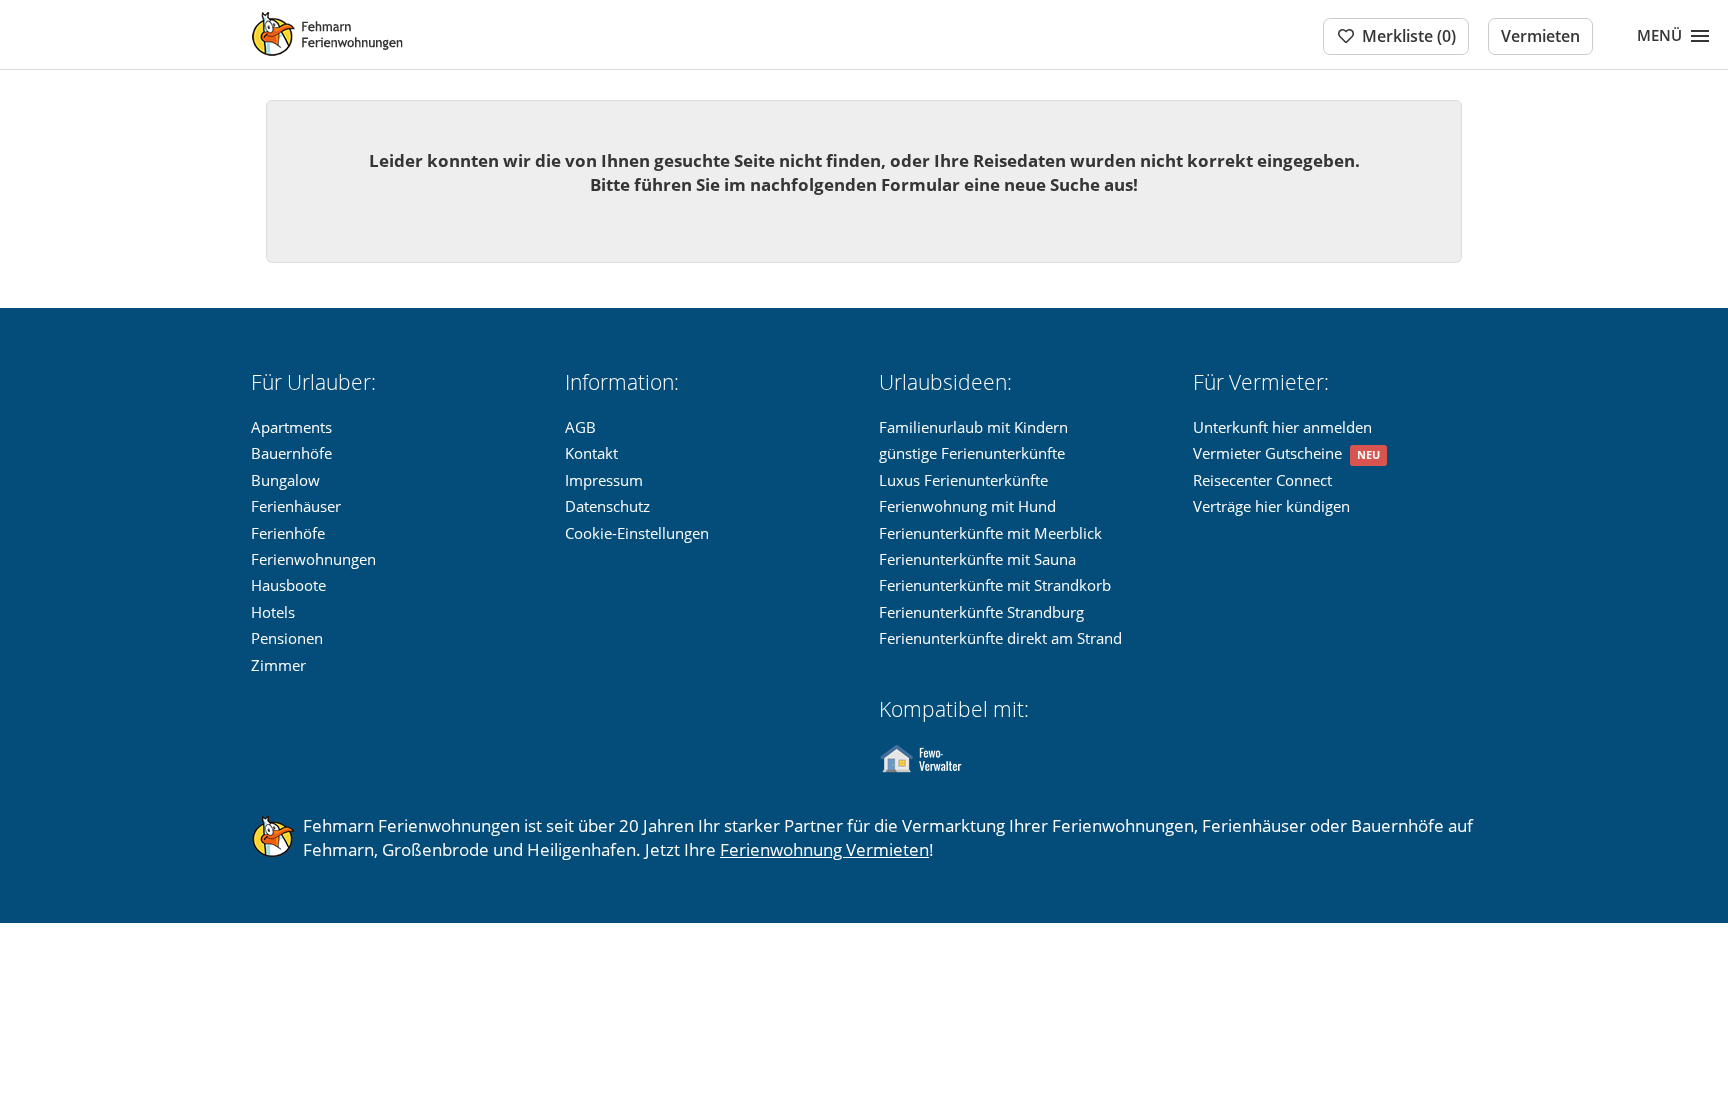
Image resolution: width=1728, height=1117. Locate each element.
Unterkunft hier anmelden (1282, 427)
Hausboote (288, 585)
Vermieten (1540, 36)
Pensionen (287, 638)
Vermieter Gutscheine (1267, 453)
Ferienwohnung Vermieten (824, 849)
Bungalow (285, 480)
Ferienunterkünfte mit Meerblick (990, 533)
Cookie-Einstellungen (637, 533)
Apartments (291, 427)
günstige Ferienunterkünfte (972, 453)
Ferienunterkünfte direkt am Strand (1000, 638)
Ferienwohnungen (313, 559)
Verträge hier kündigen (1271, 506)
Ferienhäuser (296, 506)
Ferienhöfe (288, 533)
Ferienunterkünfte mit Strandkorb (995, 585)
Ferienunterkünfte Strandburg (981, 612)
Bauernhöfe (291, 453)
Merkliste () (1409, 36)
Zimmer (278, 665)
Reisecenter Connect (1262, 480)
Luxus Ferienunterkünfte (963, 480)
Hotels (273, 612)
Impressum (604, 480)
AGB (580, 427)
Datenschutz (607, 506)
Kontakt (591, 453)
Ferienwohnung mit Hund (967, 506)
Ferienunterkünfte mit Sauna (977, 559)
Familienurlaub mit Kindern (973, 427)
